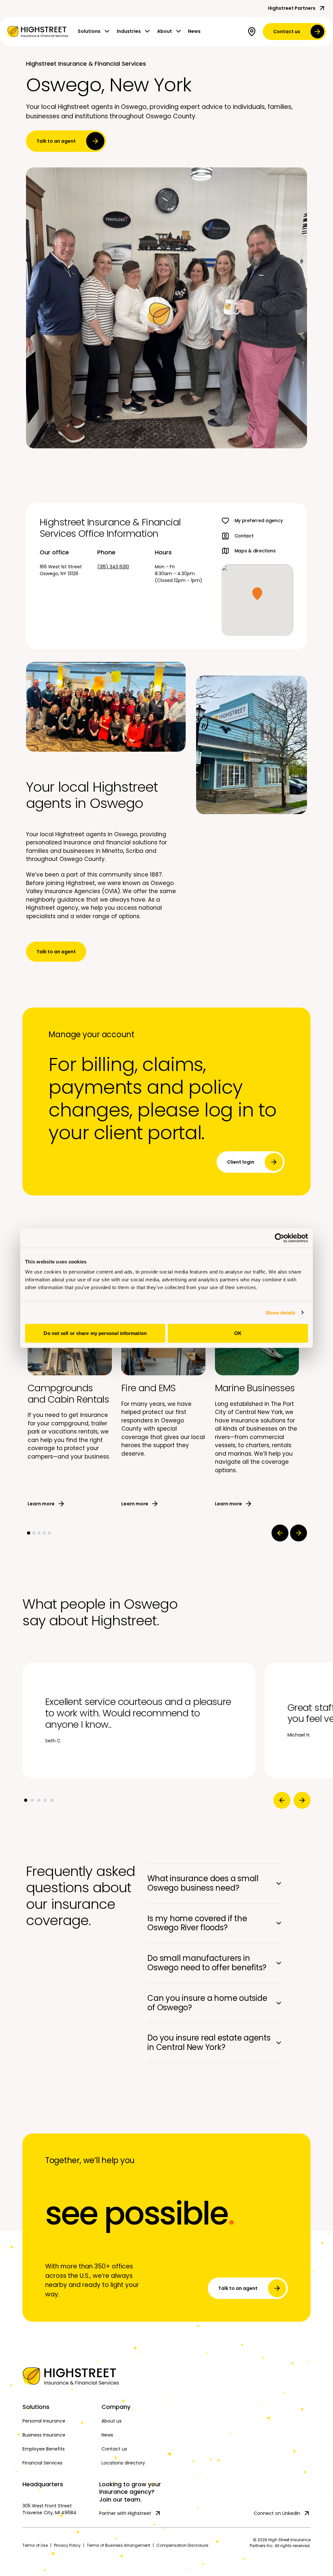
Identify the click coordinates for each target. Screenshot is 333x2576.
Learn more (41, 1504)
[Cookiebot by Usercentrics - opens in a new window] (280, 1238)
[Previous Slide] (280, 1533)
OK (238, 1333)
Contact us (287, 32)
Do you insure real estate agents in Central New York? (209, 2042)
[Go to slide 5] (49, 1533)
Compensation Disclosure (182, 2545)
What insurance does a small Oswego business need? (203, 1883)
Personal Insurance (44, 2421)
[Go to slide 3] (39, 1533)
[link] (38, 32)
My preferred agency (259, 521)
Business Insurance (44, 2435)
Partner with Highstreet (125, 2513)
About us (112, 2421)
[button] (257, 594)
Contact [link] (244, 536)
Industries (129, 31)
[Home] (58, 2376)
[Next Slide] (299, 1533)
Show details (280, 1312)
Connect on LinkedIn (277, 2513)
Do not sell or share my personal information (95, 1333)
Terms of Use (35, 2545)
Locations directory (123, 2463)
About (165, 31)
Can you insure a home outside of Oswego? (207, 2003)
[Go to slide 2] (34, 1533)
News (194, 31)
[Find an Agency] (253, 32)
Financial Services (42, 2463)
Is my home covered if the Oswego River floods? (197, 1923)
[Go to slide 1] (29, 1533)
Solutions (89, 31)
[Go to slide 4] (44, 1533)
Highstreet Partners (292, 8)
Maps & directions (255, 551)
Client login (241, 1162)
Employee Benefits (44, 2449)
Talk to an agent (56, 141)
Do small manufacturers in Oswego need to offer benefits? (207, 1963)
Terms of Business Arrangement (119, 2545)
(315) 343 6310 (113, 567)
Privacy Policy (67, 2545)
